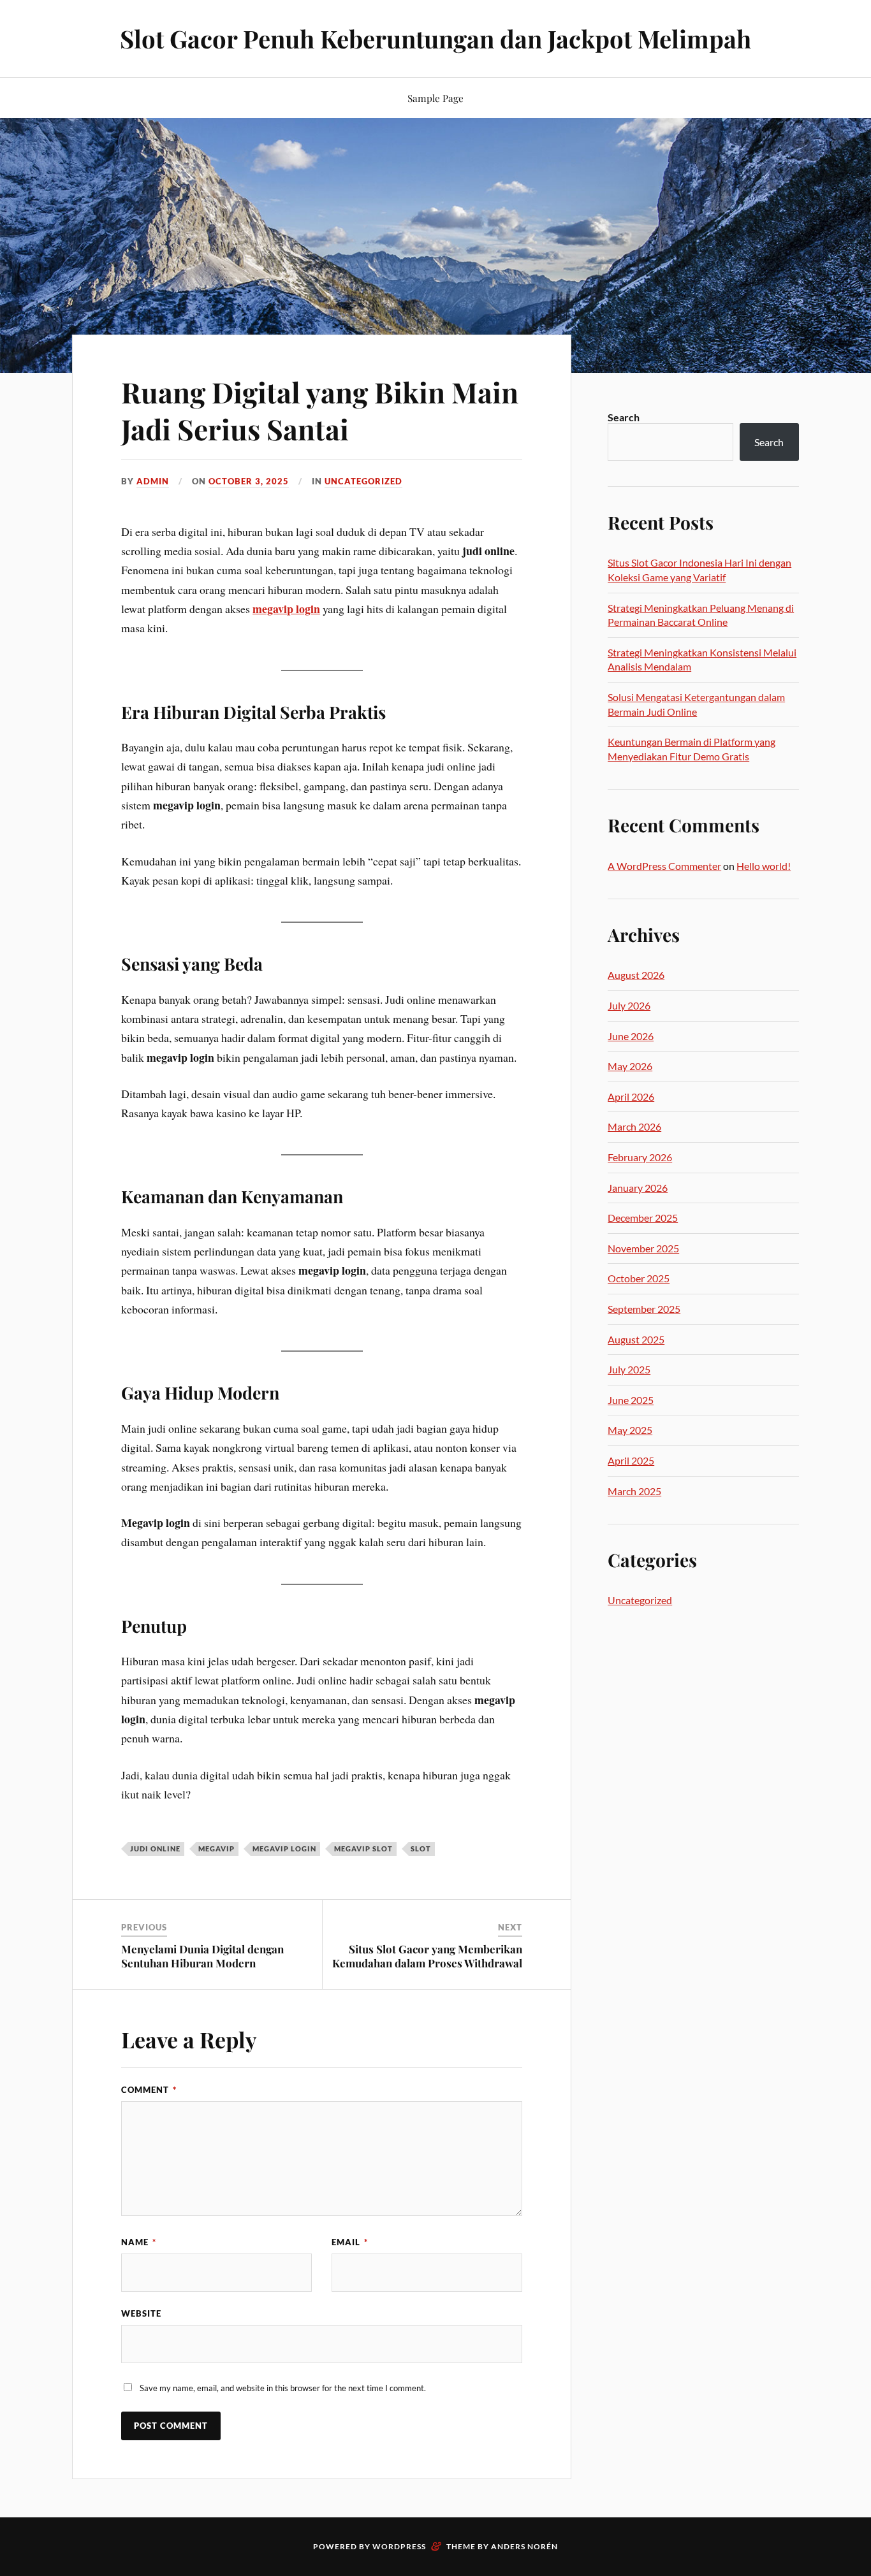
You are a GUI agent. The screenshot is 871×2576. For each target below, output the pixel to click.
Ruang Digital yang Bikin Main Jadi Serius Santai (320, 410)
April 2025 (631, 1460)
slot (421, 1849)
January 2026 (638, 1188)
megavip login (286, 609)
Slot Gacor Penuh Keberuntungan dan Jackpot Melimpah (435, 39)
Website (141, 2313)
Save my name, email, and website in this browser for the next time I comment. (283, 2388)
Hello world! (764, 866)
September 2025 (644, 1309)
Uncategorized (363, 481)
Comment (149, 2090)
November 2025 (643, 1248)
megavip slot (363, 1849)
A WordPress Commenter (664, 866)
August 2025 (636, 1339)
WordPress (399, 2546)
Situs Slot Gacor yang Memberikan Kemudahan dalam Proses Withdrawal (427, 1956)
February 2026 (640, 1157)
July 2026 (629, 1005)
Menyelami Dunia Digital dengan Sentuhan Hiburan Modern (202, 1956)
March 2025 (634, 1491)
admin (153, 481)
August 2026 (636, 975)
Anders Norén (524, 2546)
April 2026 (631, 1096)
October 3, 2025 (249, 481)
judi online (155, 1849)
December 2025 (643, 1218)
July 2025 (629, 1369)
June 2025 (631, 1400)
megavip (216, 1849)
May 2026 (630, 1066)
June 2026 (631, 1036)
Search (624, 417)
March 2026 (634, 1126)
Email (350, 2242)
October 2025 (639, 1278)
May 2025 (630, 1430)
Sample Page (435, 98)
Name (139, 2242)
